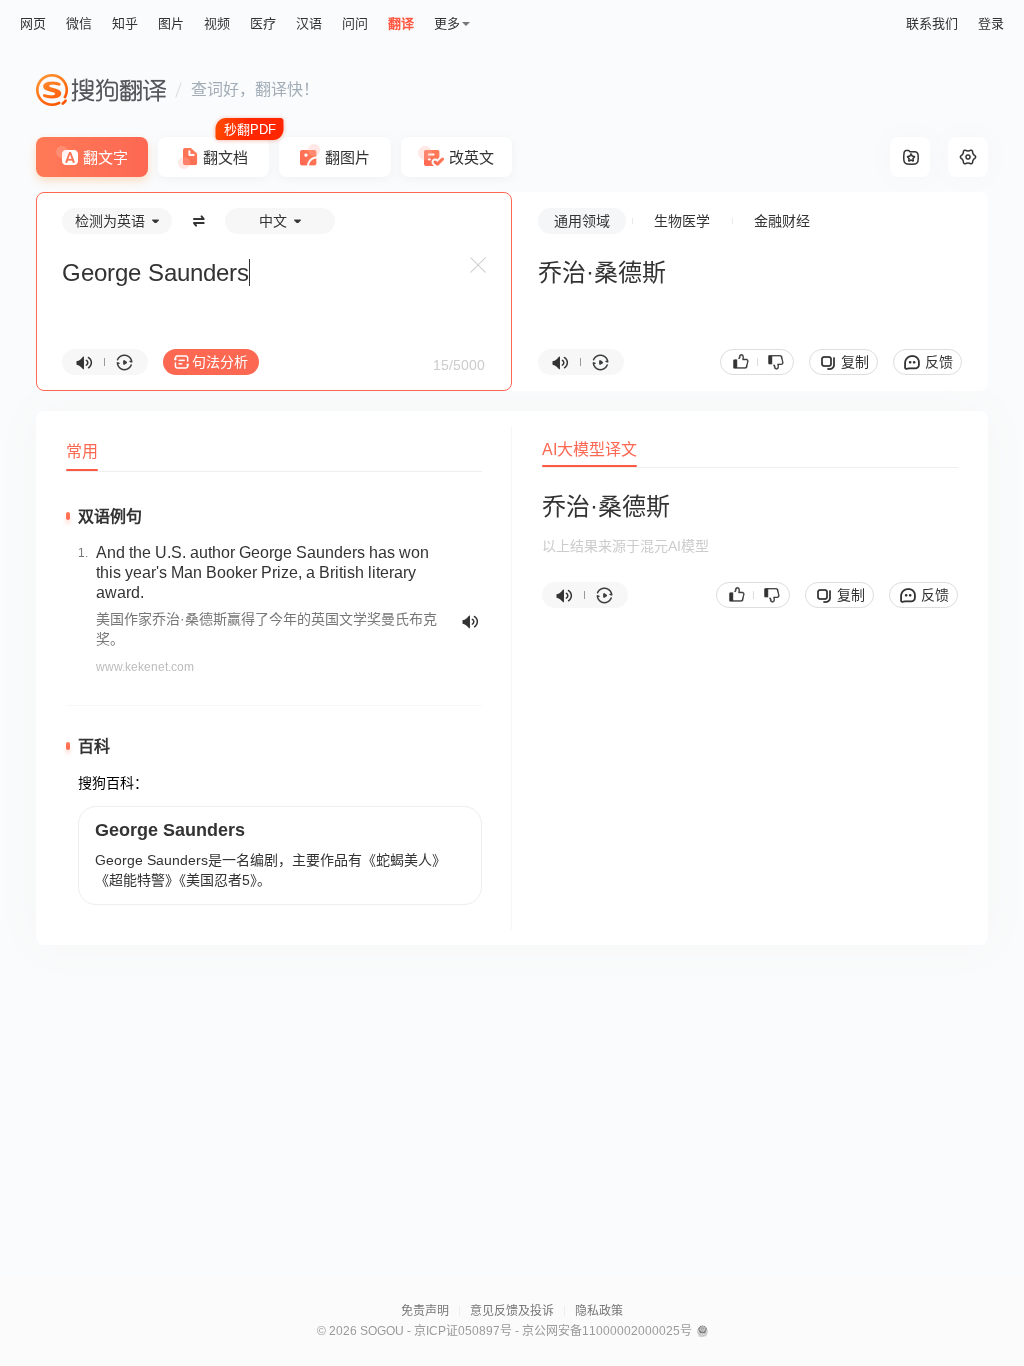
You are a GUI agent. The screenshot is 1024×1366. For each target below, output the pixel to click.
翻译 (401, 23)
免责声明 (425, 1311)
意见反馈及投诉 (512, 1311)
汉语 (309, 23)
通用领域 (582, 221)
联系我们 (932, 23)
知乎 (125, 23)
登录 (991, 23)
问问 (355, 23)
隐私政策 (599, 1311)
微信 (79, 23)
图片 (171, 23)
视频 (217, 23)
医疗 (263, 23)
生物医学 (682, 221)
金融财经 (782, 221)
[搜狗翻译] (101, 90)
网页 (33, 23)
